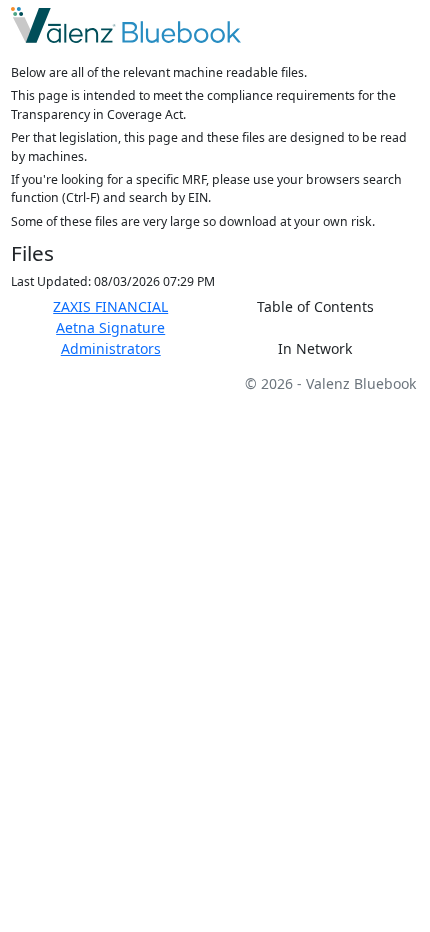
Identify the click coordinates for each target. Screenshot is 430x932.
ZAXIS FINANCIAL (110, 306)
